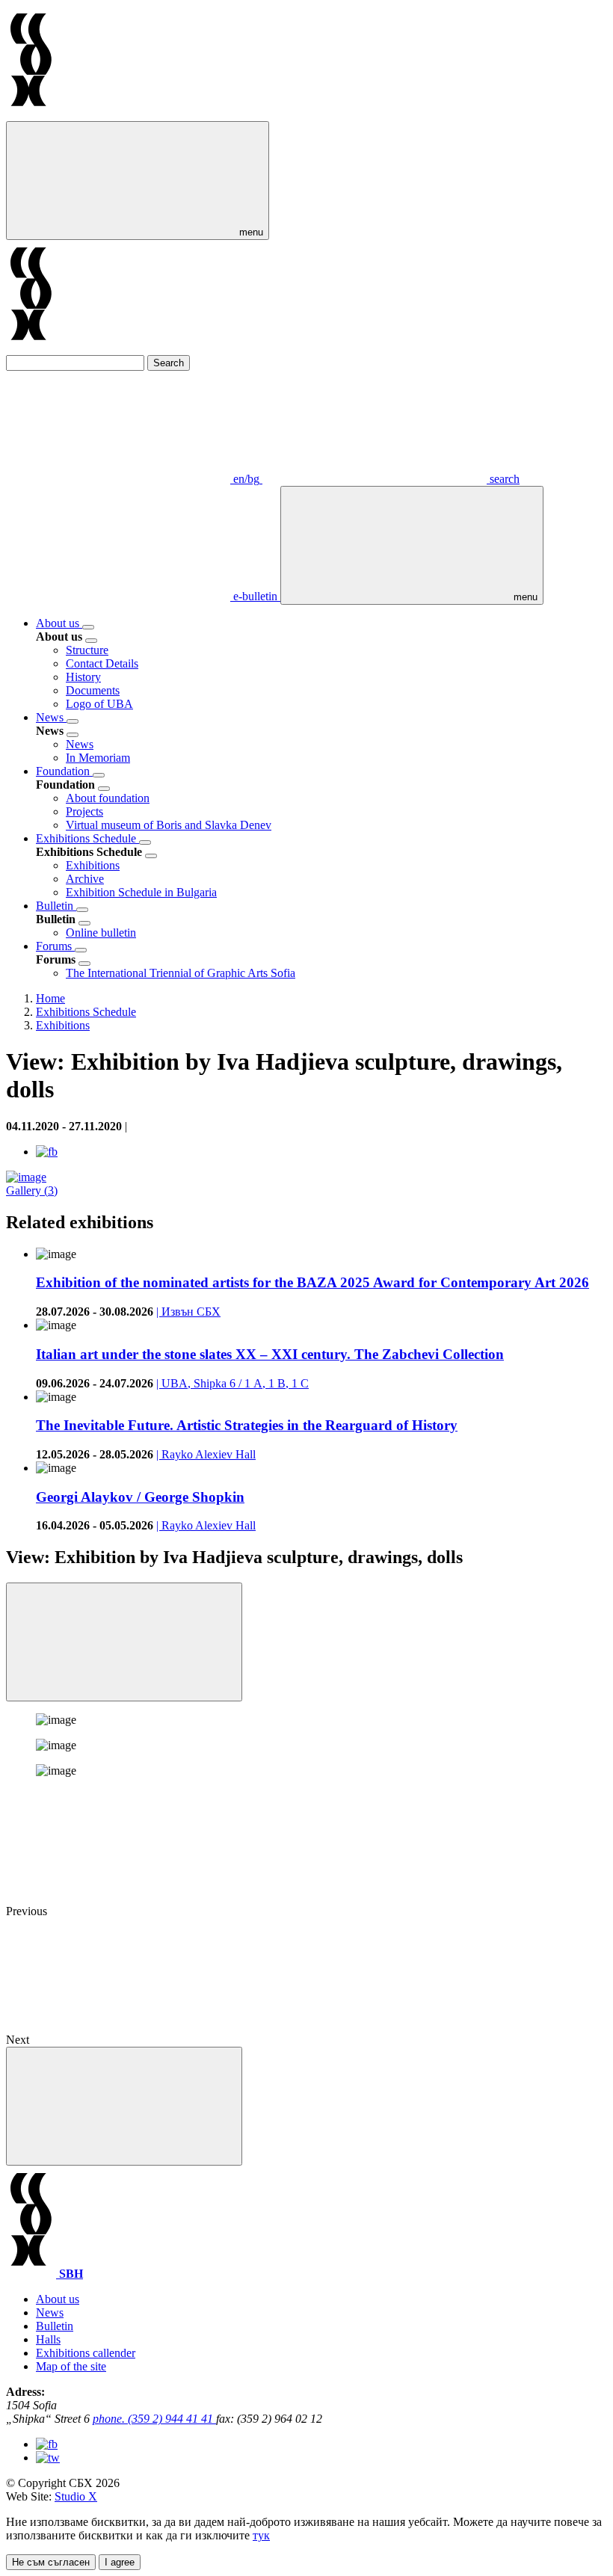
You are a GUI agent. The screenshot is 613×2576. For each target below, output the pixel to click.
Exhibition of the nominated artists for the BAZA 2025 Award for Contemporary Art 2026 (312, 1282)
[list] (88, 627)
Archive (85, 879)
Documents (93, 690)
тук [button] (261, 2535)
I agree (120, 2562)
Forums (55, 946)
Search (169, 363)
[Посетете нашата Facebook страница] (47, 2444)
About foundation (108, 798)
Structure (87, 650)
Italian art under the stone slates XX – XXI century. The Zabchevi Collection (270, 1354)
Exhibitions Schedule (87, 838)
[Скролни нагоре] (124, 2106)
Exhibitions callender (86, 2353)
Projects (84, 811)
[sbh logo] (31, 114)
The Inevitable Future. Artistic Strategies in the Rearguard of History (247, 1425)
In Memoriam (98, 758)
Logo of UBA (99, 704)
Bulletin (56, 906)
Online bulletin (101, 933)
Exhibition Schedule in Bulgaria (141, 892)
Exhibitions (93, 865)
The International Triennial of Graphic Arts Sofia (181, 973)
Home (50, 998)
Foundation (64, 771)
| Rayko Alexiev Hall (206, 1454)
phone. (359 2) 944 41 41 (154, 2419)
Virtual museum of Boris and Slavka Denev (169, 825)
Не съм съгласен (51, 2562)
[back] (91, 641)
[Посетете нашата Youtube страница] (48, 2458)
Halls (48, 2339)
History (83, 677)
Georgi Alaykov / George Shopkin (140, 1497)
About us (59, 623)
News (51, 717)
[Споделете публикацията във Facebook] (47, 1152)
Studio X (76, 2496)
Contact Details (102, 663)
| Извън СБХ (188, 1312)
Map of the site (71, 2366)
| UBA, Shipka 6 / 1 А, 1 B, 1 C (232, 1383)
